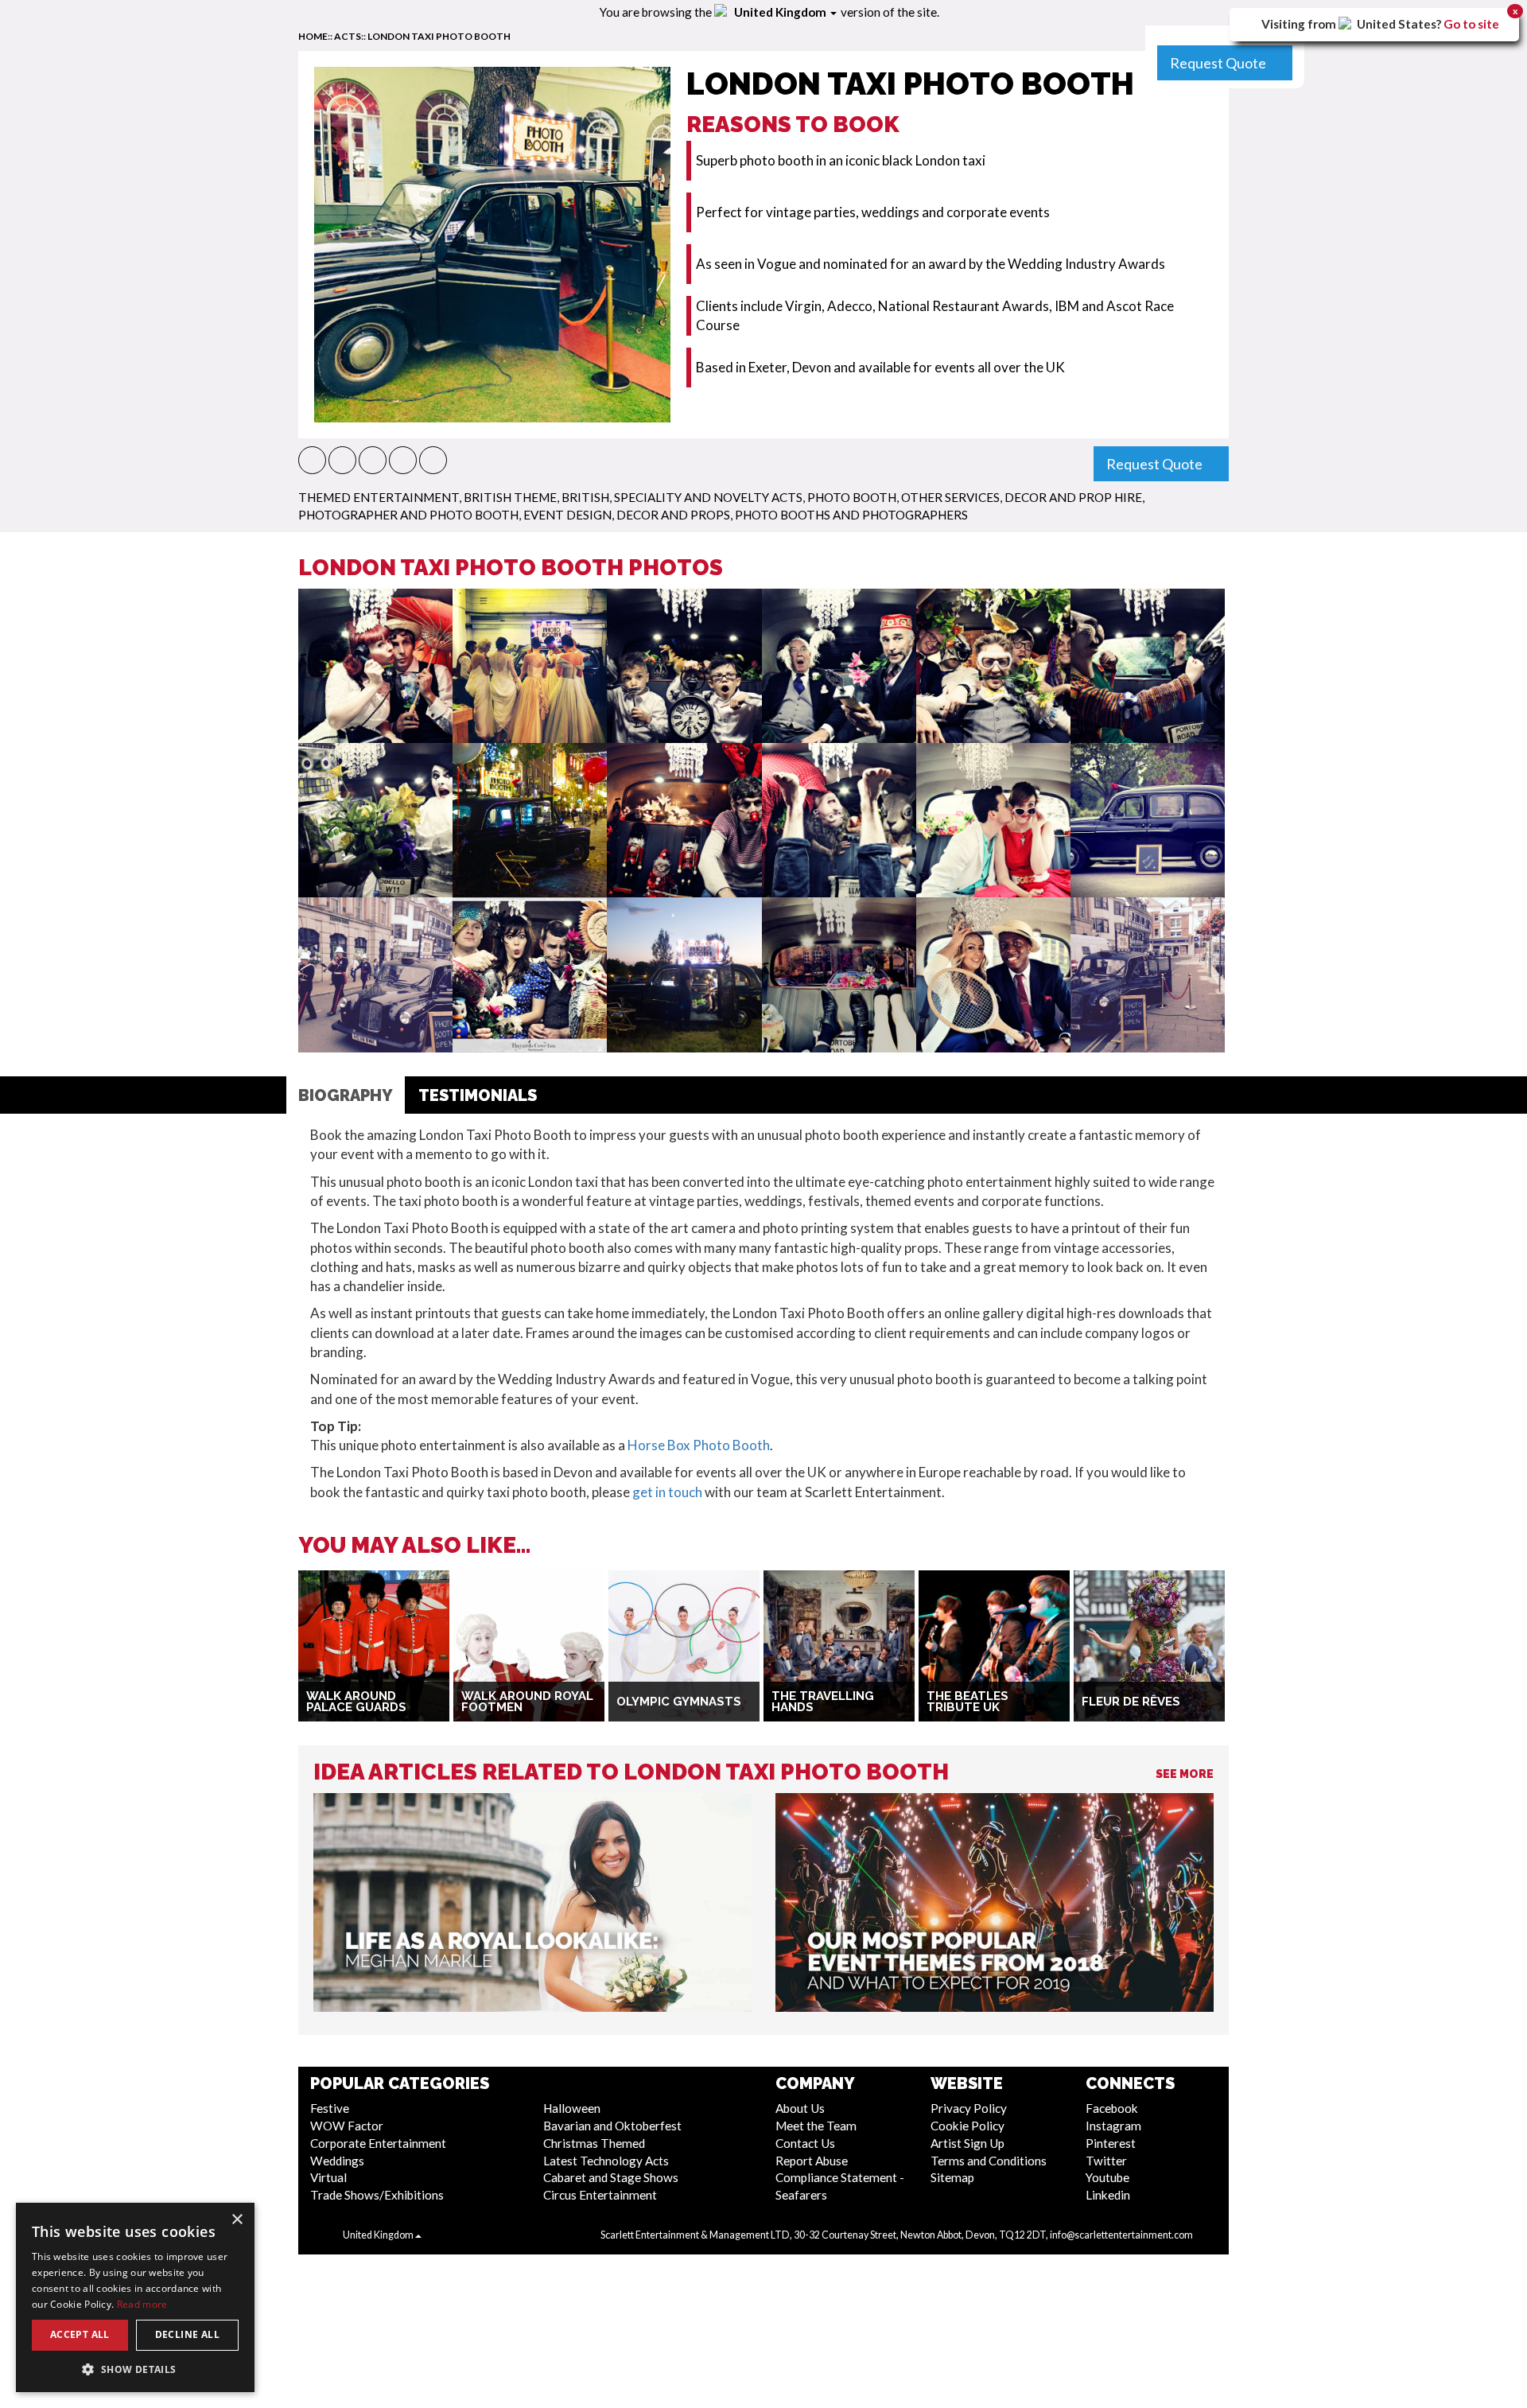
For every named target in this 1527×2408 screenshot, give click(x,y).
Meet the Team (816, 2126)
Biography (346, 1095)
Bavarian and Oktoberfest (612, 2126)
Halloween (572, 2108)
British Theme (510, 497)
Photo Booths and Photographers (851, 515)
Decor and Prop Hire (1073, 497)
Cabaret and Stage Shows (611, 2177)
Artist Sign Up (967, 2143)
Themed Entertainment (379, 497)
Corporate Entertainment (378, 2143)
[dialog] (135, 2297)
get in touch (667, 1492)
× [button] (237, 2220)
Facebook (1112, 2108)
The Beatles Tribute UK (967, 1702)
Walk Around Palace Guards (356, 1702)
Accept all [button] (80, 2334)
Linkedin (1108, 2195)
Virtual (328, 2177)
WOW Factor (347, 2126)
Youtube (1107, 2177)
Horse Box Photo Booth (699, 1445)
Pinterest (1111, 2143)
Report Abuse (812, 2161)
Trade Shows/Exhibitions (377, 2195)
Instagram (1113, 2126)
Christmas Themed (594, 2143)
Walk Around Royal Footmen (527, 1702)
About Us (800, 2108)
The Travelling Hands (823, 1702)
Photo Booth (852, 497)
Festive (330, 2108)
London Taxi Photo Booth (439, 36)
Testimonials (478, 1095)
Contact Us (805, 2143)
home (313, 36)
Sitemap (952, 2177)
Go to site (1471, 24)
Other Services (950, 497)
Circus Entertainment (600, 2195)
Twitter (1106, 2161)
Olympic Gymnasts (679, 1702)
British (585, 497)
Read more (142, 2304)
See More (1185, 1774)
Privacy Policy (969, 2108)
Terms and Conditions (989, 2161)
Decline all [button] (187, 2334)
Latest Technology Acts (606, 2161)
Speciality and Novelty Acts (708, 497)
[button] (312, 460)
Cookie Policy (967, 2126)
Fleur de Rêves (1131, 1702)
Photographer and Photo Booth (408, 515)
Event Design (567, 515)
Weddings (337, 2161)
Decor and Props (673, 515)
